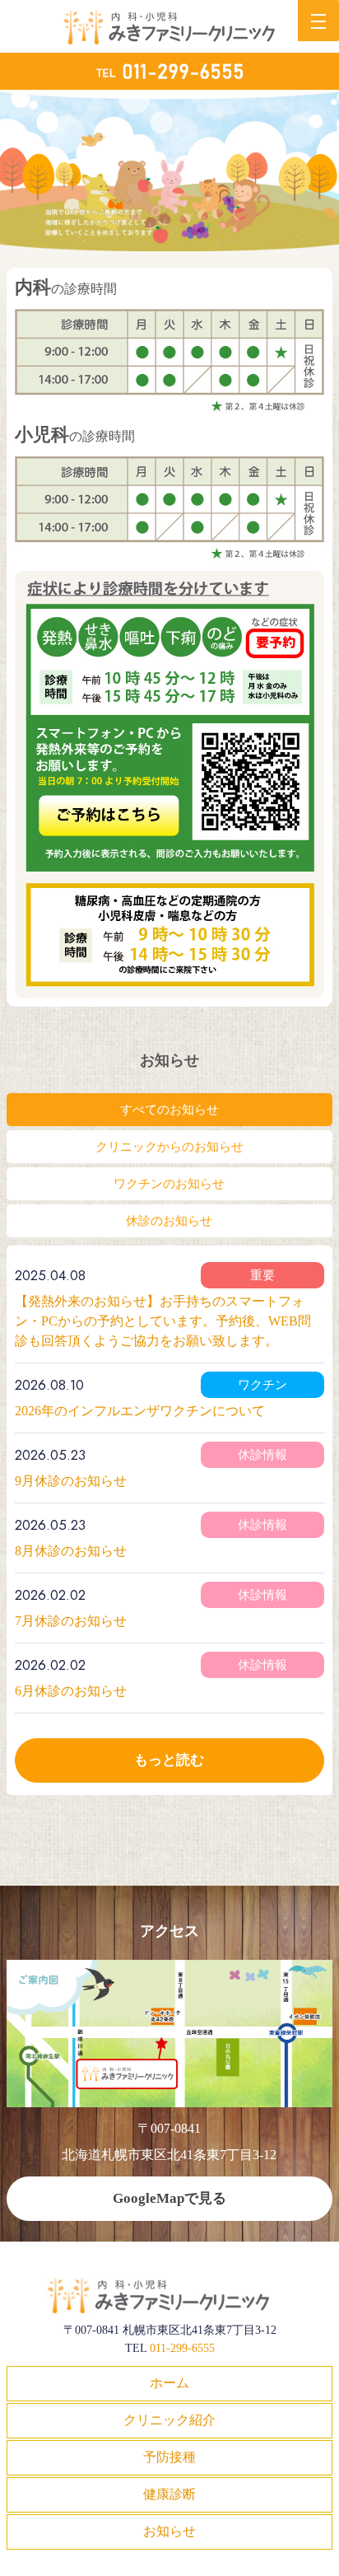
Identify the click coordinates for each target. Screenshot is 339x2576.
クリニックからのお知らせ (169, 1147)
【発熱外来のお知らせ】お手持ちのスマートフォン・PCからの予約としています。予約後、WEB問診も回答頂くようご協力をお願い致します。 (163, 1321)
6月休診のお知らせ (71, 1691)
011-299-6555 (182, 2348)
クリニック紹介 (169, 2420)
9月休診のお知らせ (71, 1481)
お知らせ (169, 2531)
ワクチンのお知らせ (169, 1184)
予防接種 (169, 2457)
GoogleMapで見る (169, 2198)
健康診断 (169, 2494)
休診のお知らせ (169, 1221)
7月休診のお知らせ (71, 1621)
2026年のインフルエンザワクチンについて (140, 1411)
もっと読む (169, 1760)
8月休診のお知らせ (71, 1551)
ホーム (169, 2383)
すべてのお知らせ (169, 1110)
